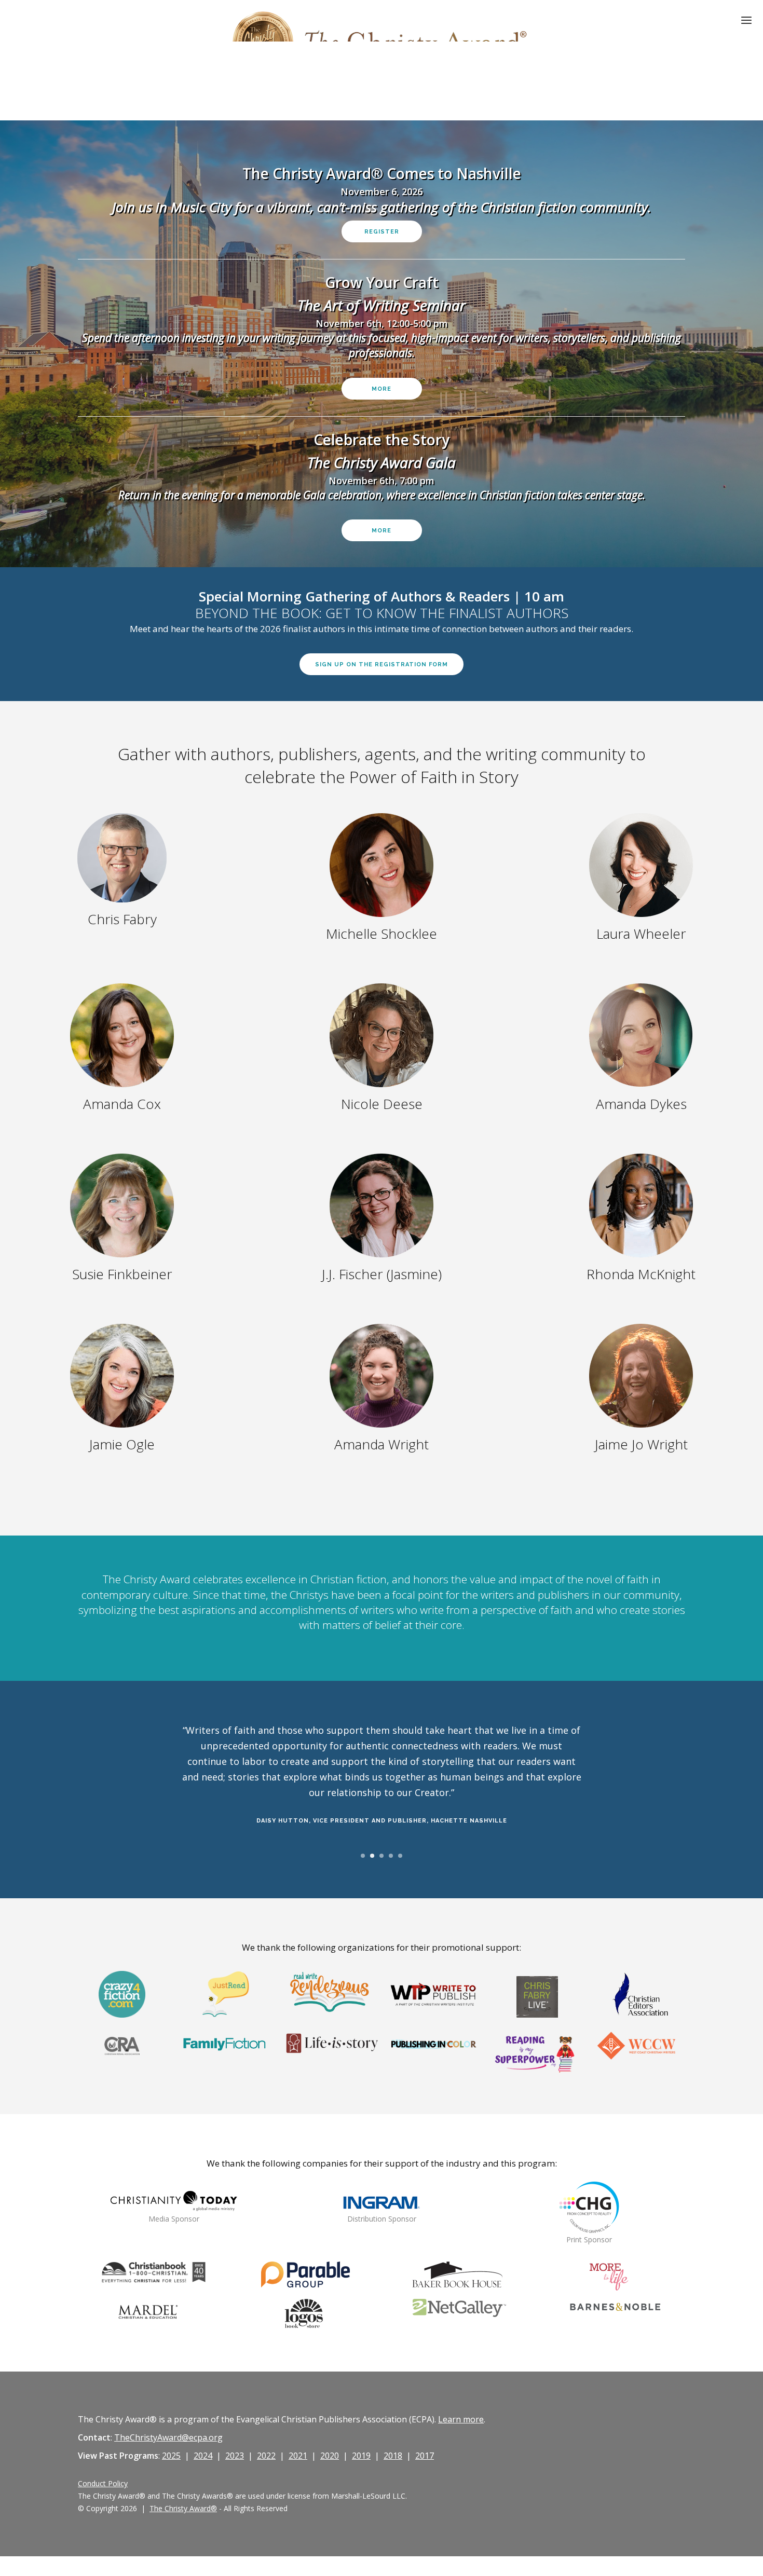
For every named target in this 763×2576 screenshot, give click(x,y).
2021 (298, 2456)
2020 (330, 2456)
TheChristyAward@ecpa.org (168, 2437)
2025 (171, 2456)
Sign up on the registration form (382, 664)
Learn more (461, 2419)
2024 (203, 2456)
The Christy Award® (183, 2508)
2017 (425, 2456)
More (382, 389)
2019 (361, 2456)
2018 (393, 2456)
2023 (235, 2456)
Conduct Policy (103, 2483)
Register (382, 232)
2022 (266, 2456)
